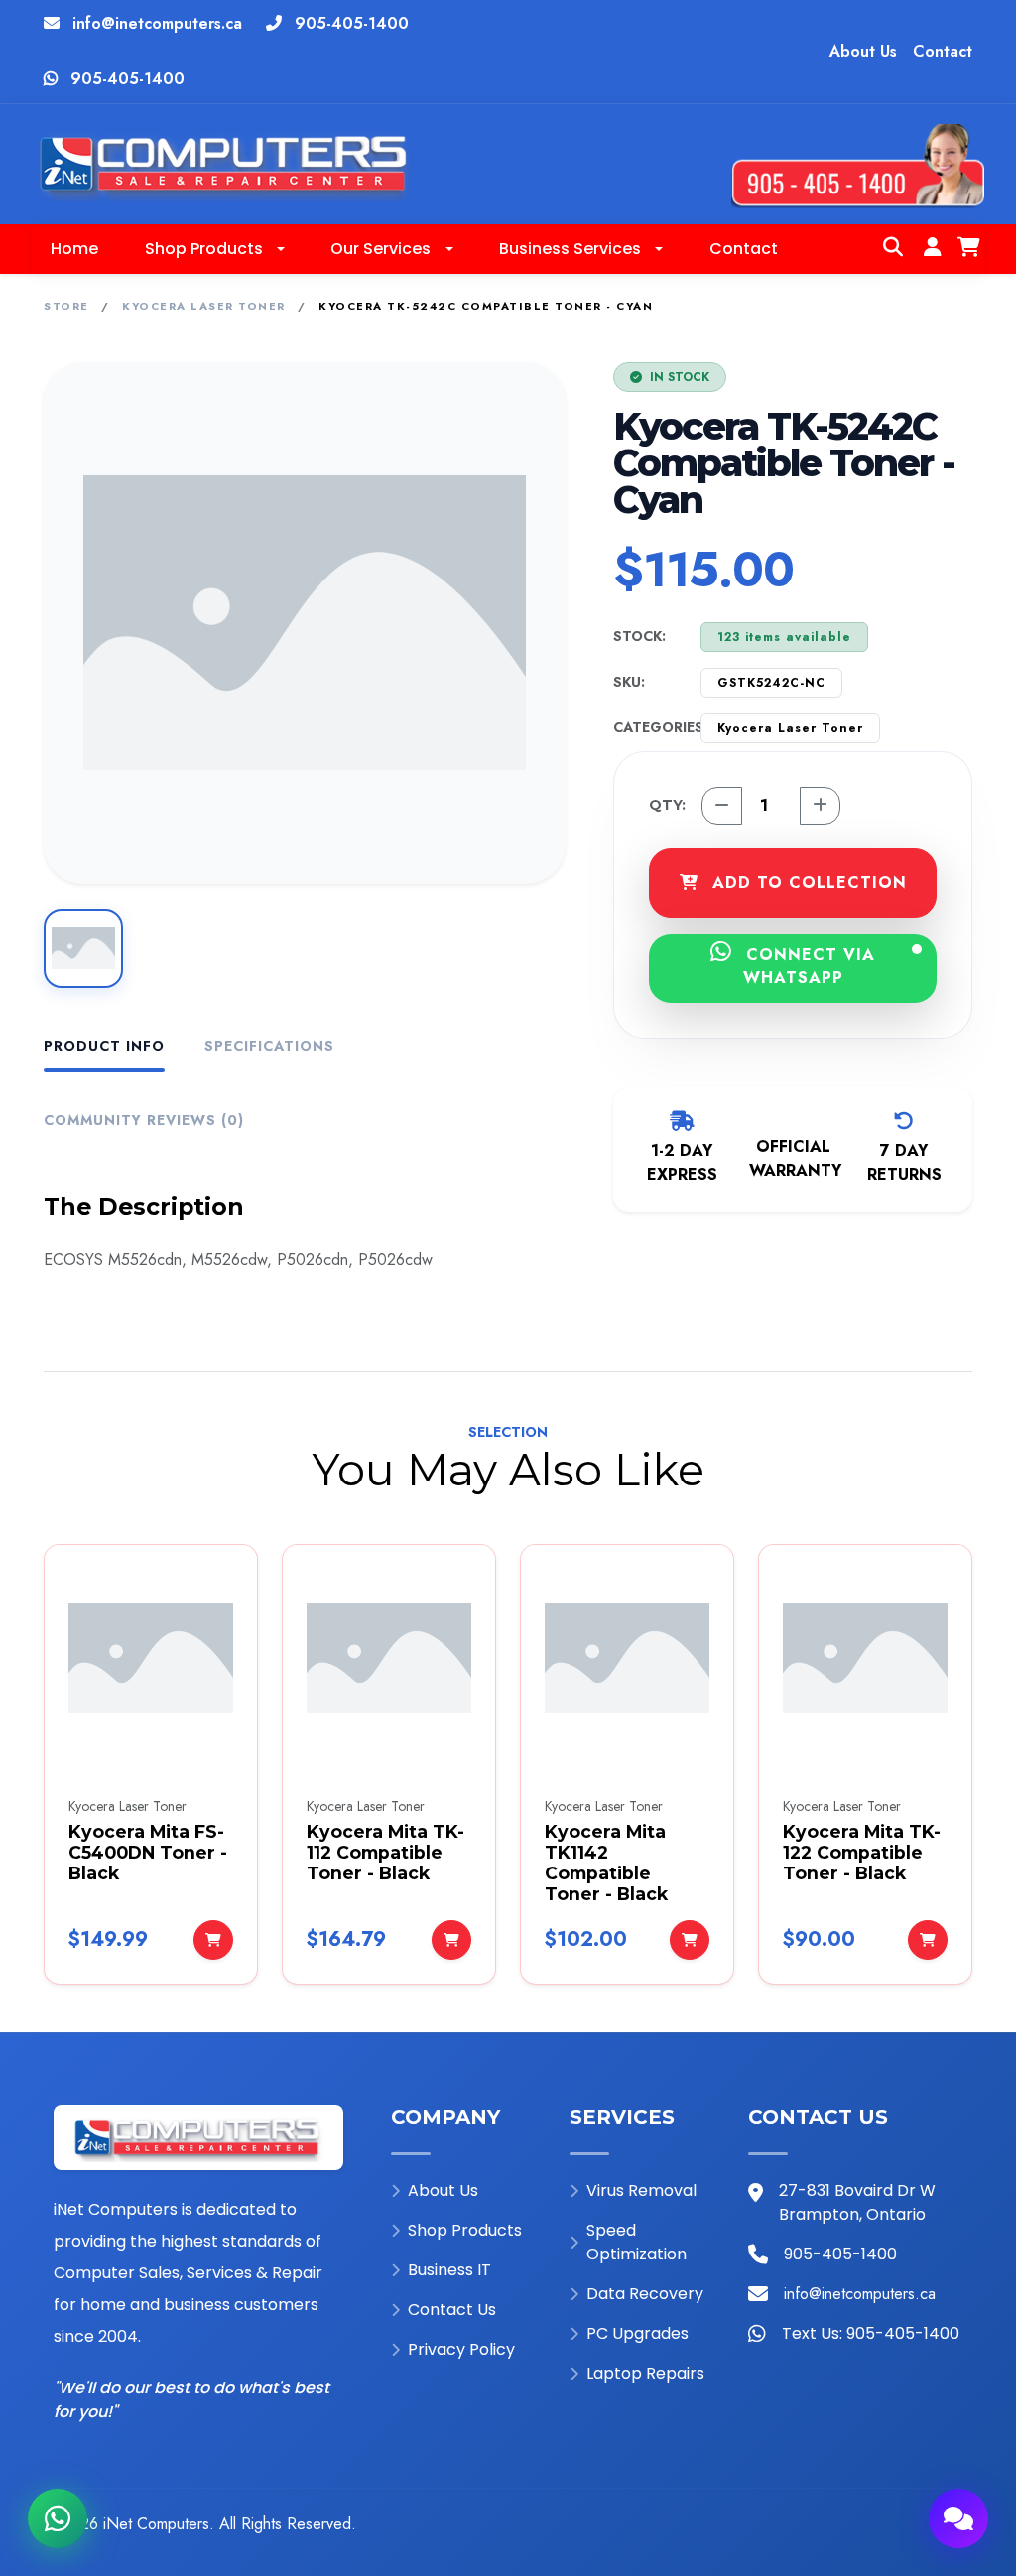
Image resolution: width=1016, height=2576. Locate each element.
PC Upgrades (637, 2333)
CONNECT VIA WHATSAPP (808, 966)
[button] (214, 249)
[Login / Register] (933, 249)
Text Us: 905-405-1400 (871, 2333)
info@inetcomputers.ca (157, 23)
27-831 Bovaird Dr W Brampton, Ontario (857, 2202)
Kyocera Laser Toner (204, 306)
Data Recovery (645, 2294)
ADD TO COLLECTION (807, 883)
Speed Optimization (636, 2242)
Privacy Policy (461, 2349)
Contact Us (452, 2310)
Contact (943, 51)
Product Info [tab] (104, 1046)
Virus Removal (641, 2190)
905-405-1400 (352, 23)
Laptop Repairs (645, 2373)
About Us (863, 51)
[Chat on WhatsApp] (58, 2518)
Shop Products (465, 2230)
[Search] (893, 249)
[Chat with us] (958, 2518)
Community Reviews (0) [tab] (144, 1120)
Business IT (449, 2270)
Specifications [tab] (269, 1046)
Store (66, 306)
